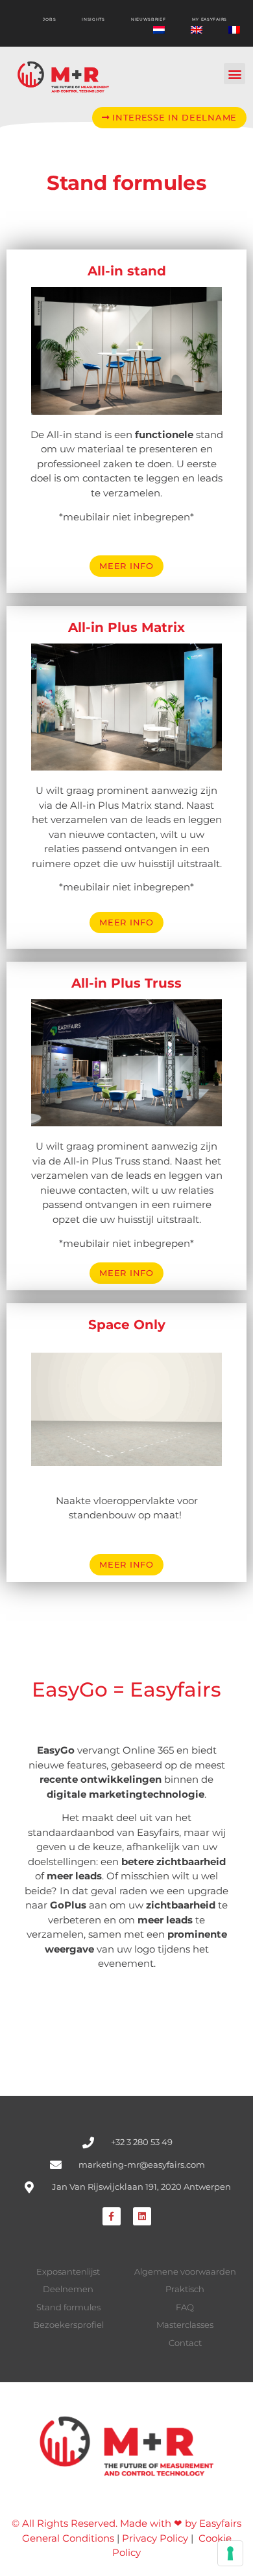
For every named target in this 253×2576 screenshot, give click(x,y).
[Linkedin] (142, 2216)
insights (93, 19)
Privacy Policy (155, 2538)
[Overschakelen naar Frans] (234, 30)
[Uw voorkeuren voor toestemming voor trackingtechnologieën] (230, 2553)
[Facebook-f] (112, 2216)
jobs (49, 19)
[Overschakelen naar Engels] (197, 30)
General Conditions (68, 2538)
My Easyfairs (210, 19)
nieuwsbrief (149, 19)
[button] (235, 74)
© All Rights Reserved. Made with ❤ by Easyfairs (126, 2523)
